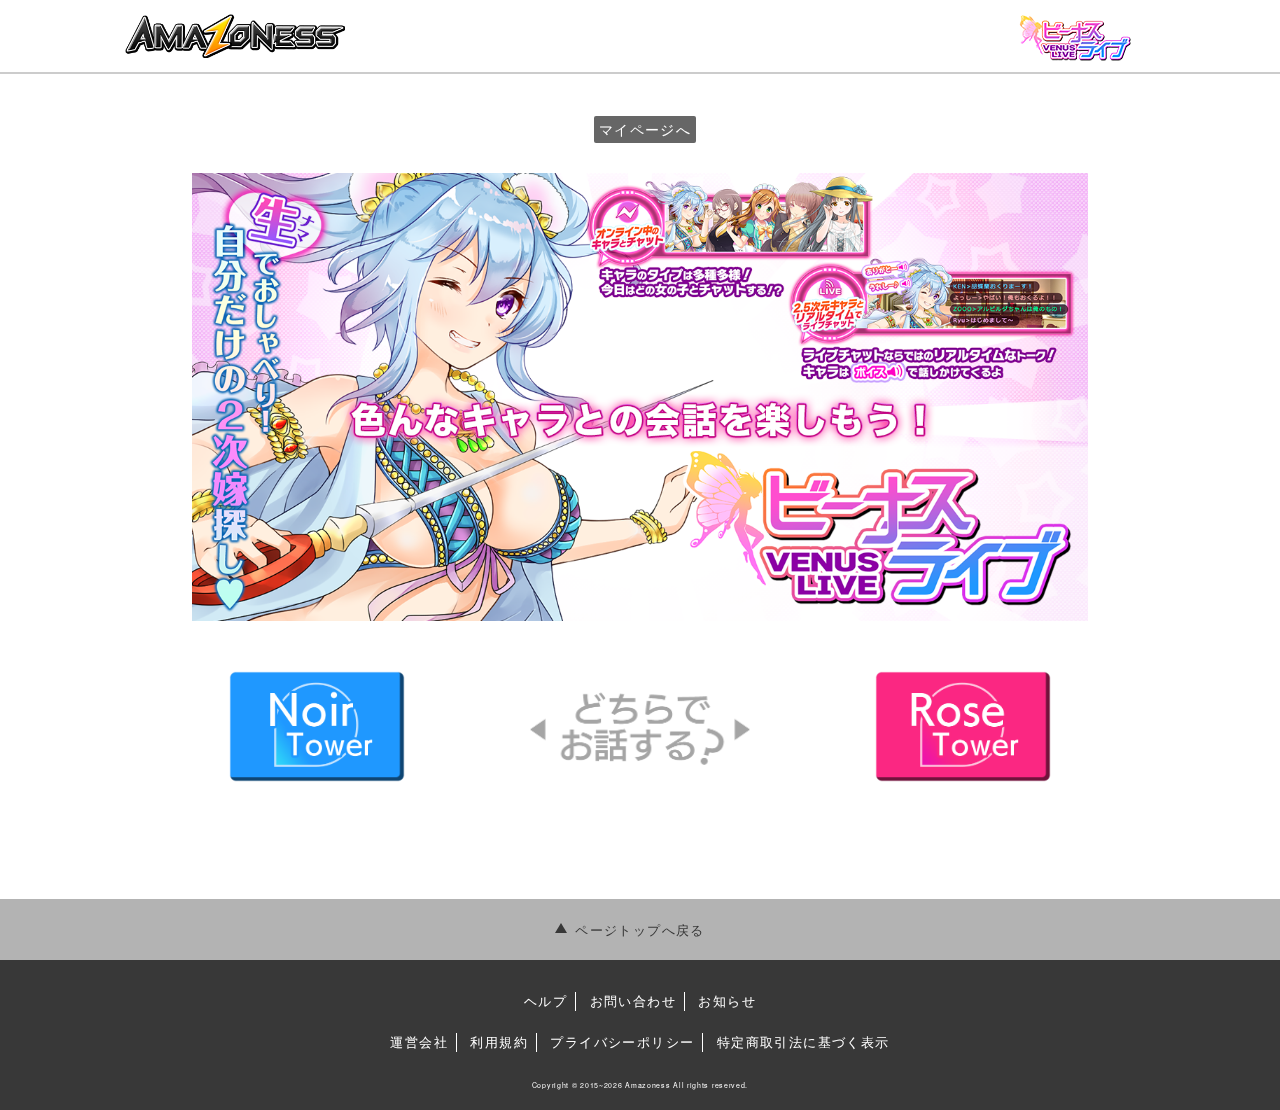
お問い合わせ (633, 1000)
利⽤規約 (499, 1041)
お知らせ (727, 1000)
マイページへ (645, 129)
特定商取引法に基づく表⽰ (803, 1041)
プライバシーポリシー (622, 1041)
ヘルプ (545, 1000)
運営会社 (419, 1041)
